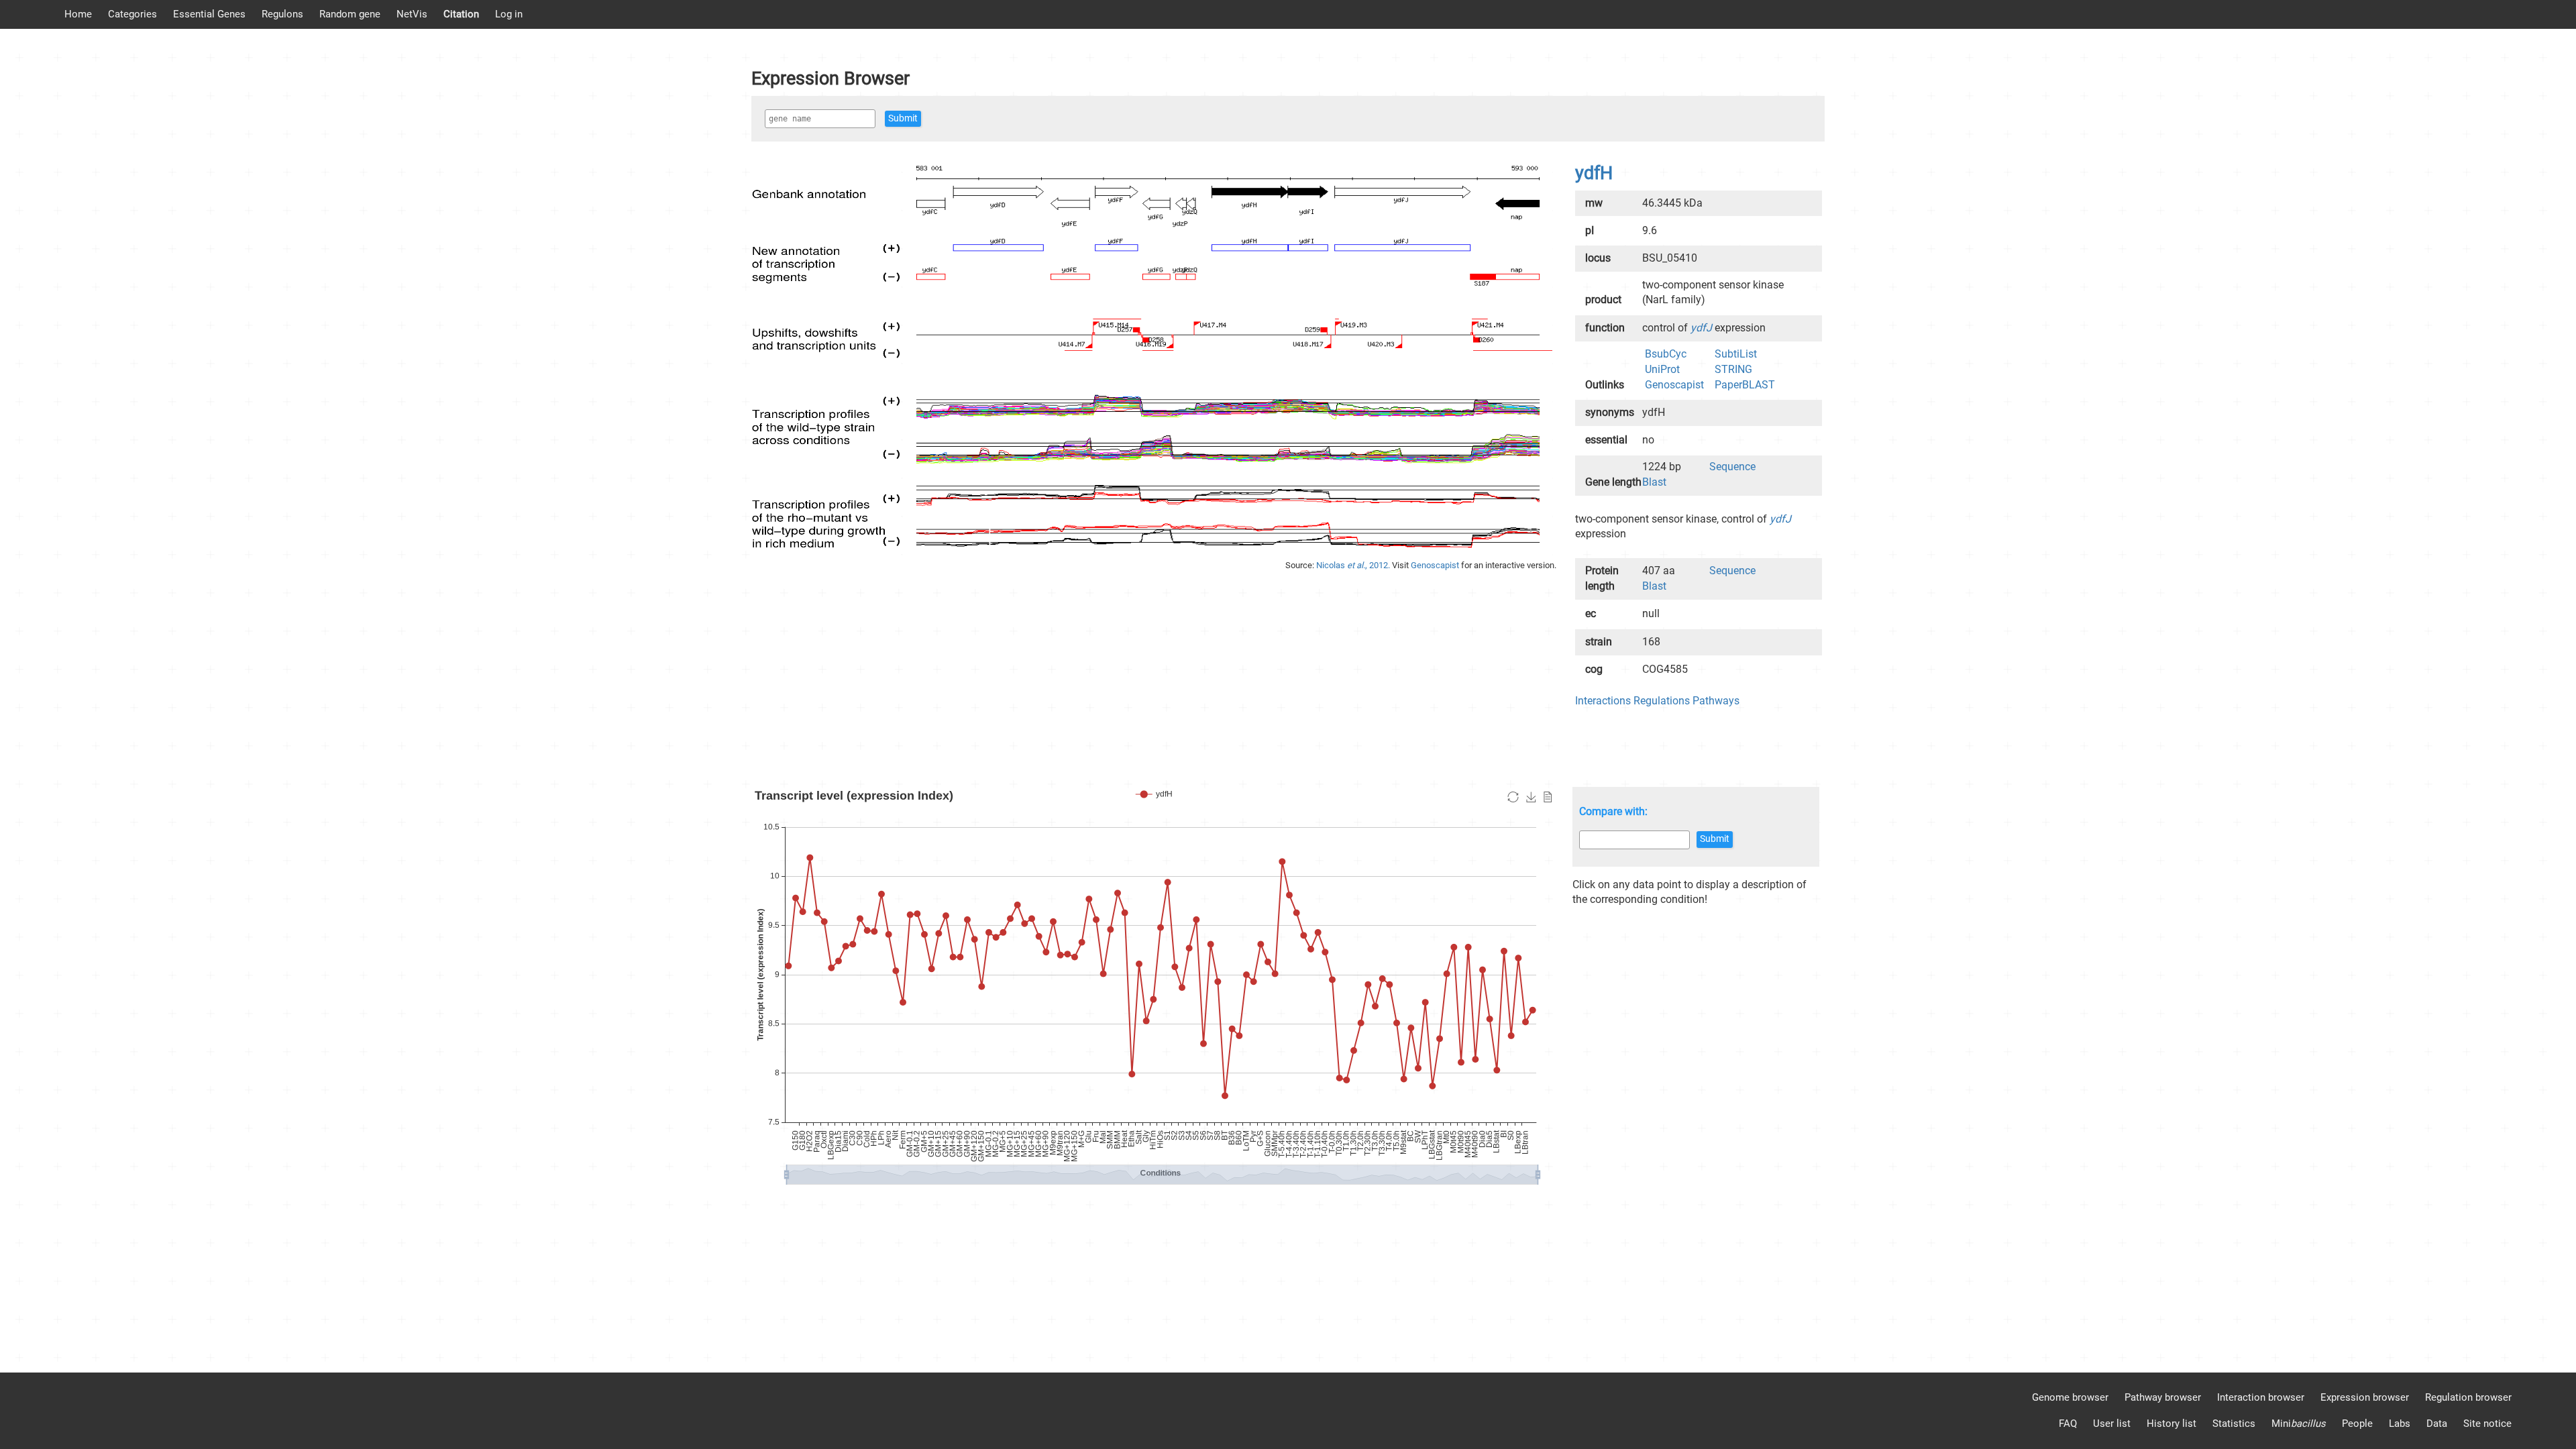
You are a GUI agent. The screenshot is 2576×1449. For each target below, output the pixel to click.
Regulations (1662, 701)
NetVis (412, 14)
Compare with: (1613, 811)
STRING (1733, 369)
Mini (2299, 1424)
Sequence (1732, 467)
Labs (2400, 1424)
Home (78, 14)
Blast (1654, 482)
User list (2112, 1424)
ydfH (1594, 173)
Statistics (2234, 1424)
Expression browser (2365, 1397)
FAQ (2068, 1424)
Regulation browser (2468, 1397)
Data (2437, 1424)
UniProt (1662, 369)
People (2357, 1424)
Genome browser (2070, 1397)
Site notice (2487, 1424)
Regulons (282, 14)
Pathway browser (2163, 1397)
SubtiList (1736, 354)
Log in (509, 14)
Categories (132, 14)
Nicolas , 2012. (1354, 565)
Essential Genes (209, 14)
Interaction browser (2261, 1397)
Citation (461, 14)
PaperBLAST (1745, 385)
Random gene (350, 14)
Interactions (1603, 701)
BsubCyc (1666, 354)
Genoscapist (1436, 565)
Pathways (1716, 701)
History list (2171, 1424)
